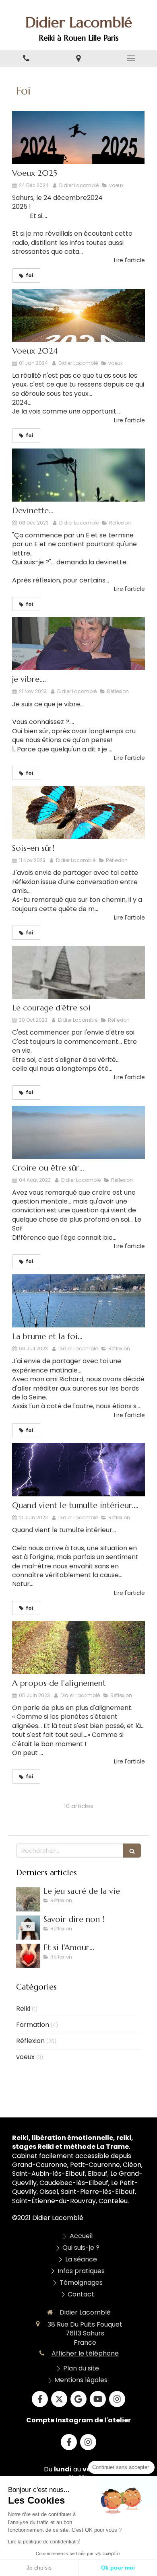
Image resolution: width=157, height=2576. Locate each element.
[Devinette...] (78, 475)
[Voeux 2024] (78, 315)
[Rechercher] (132, 1851)
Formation (33, 2025)
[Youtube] (98, 2399)
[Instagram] (117, 2399)
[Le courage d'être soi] (78, 972)
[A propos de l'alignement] (78, 1648)
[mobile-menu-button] (131, 58)
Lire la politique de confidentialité (44, 2542)
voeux (25, 2057)
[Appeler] (26, 59)
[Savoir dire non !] (28, 1928)
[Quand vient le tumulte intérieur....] (78, 1470)
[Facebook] (40, 2399)
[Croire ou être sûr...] (78, 1132)
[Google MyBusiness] (78, 2399)
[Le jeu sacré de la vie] (28, 1899)
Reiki (23, 2009)
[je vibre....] (78, 644)
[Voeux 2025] (78, 138)
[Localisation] (78, 59)
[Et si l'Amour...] (28, 1956)
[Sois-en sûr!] (78, 813)
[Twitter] (59, 2399)
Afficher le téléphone (85, 2354)
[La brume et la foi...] (78, 1301)
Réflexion (30, 2041)
